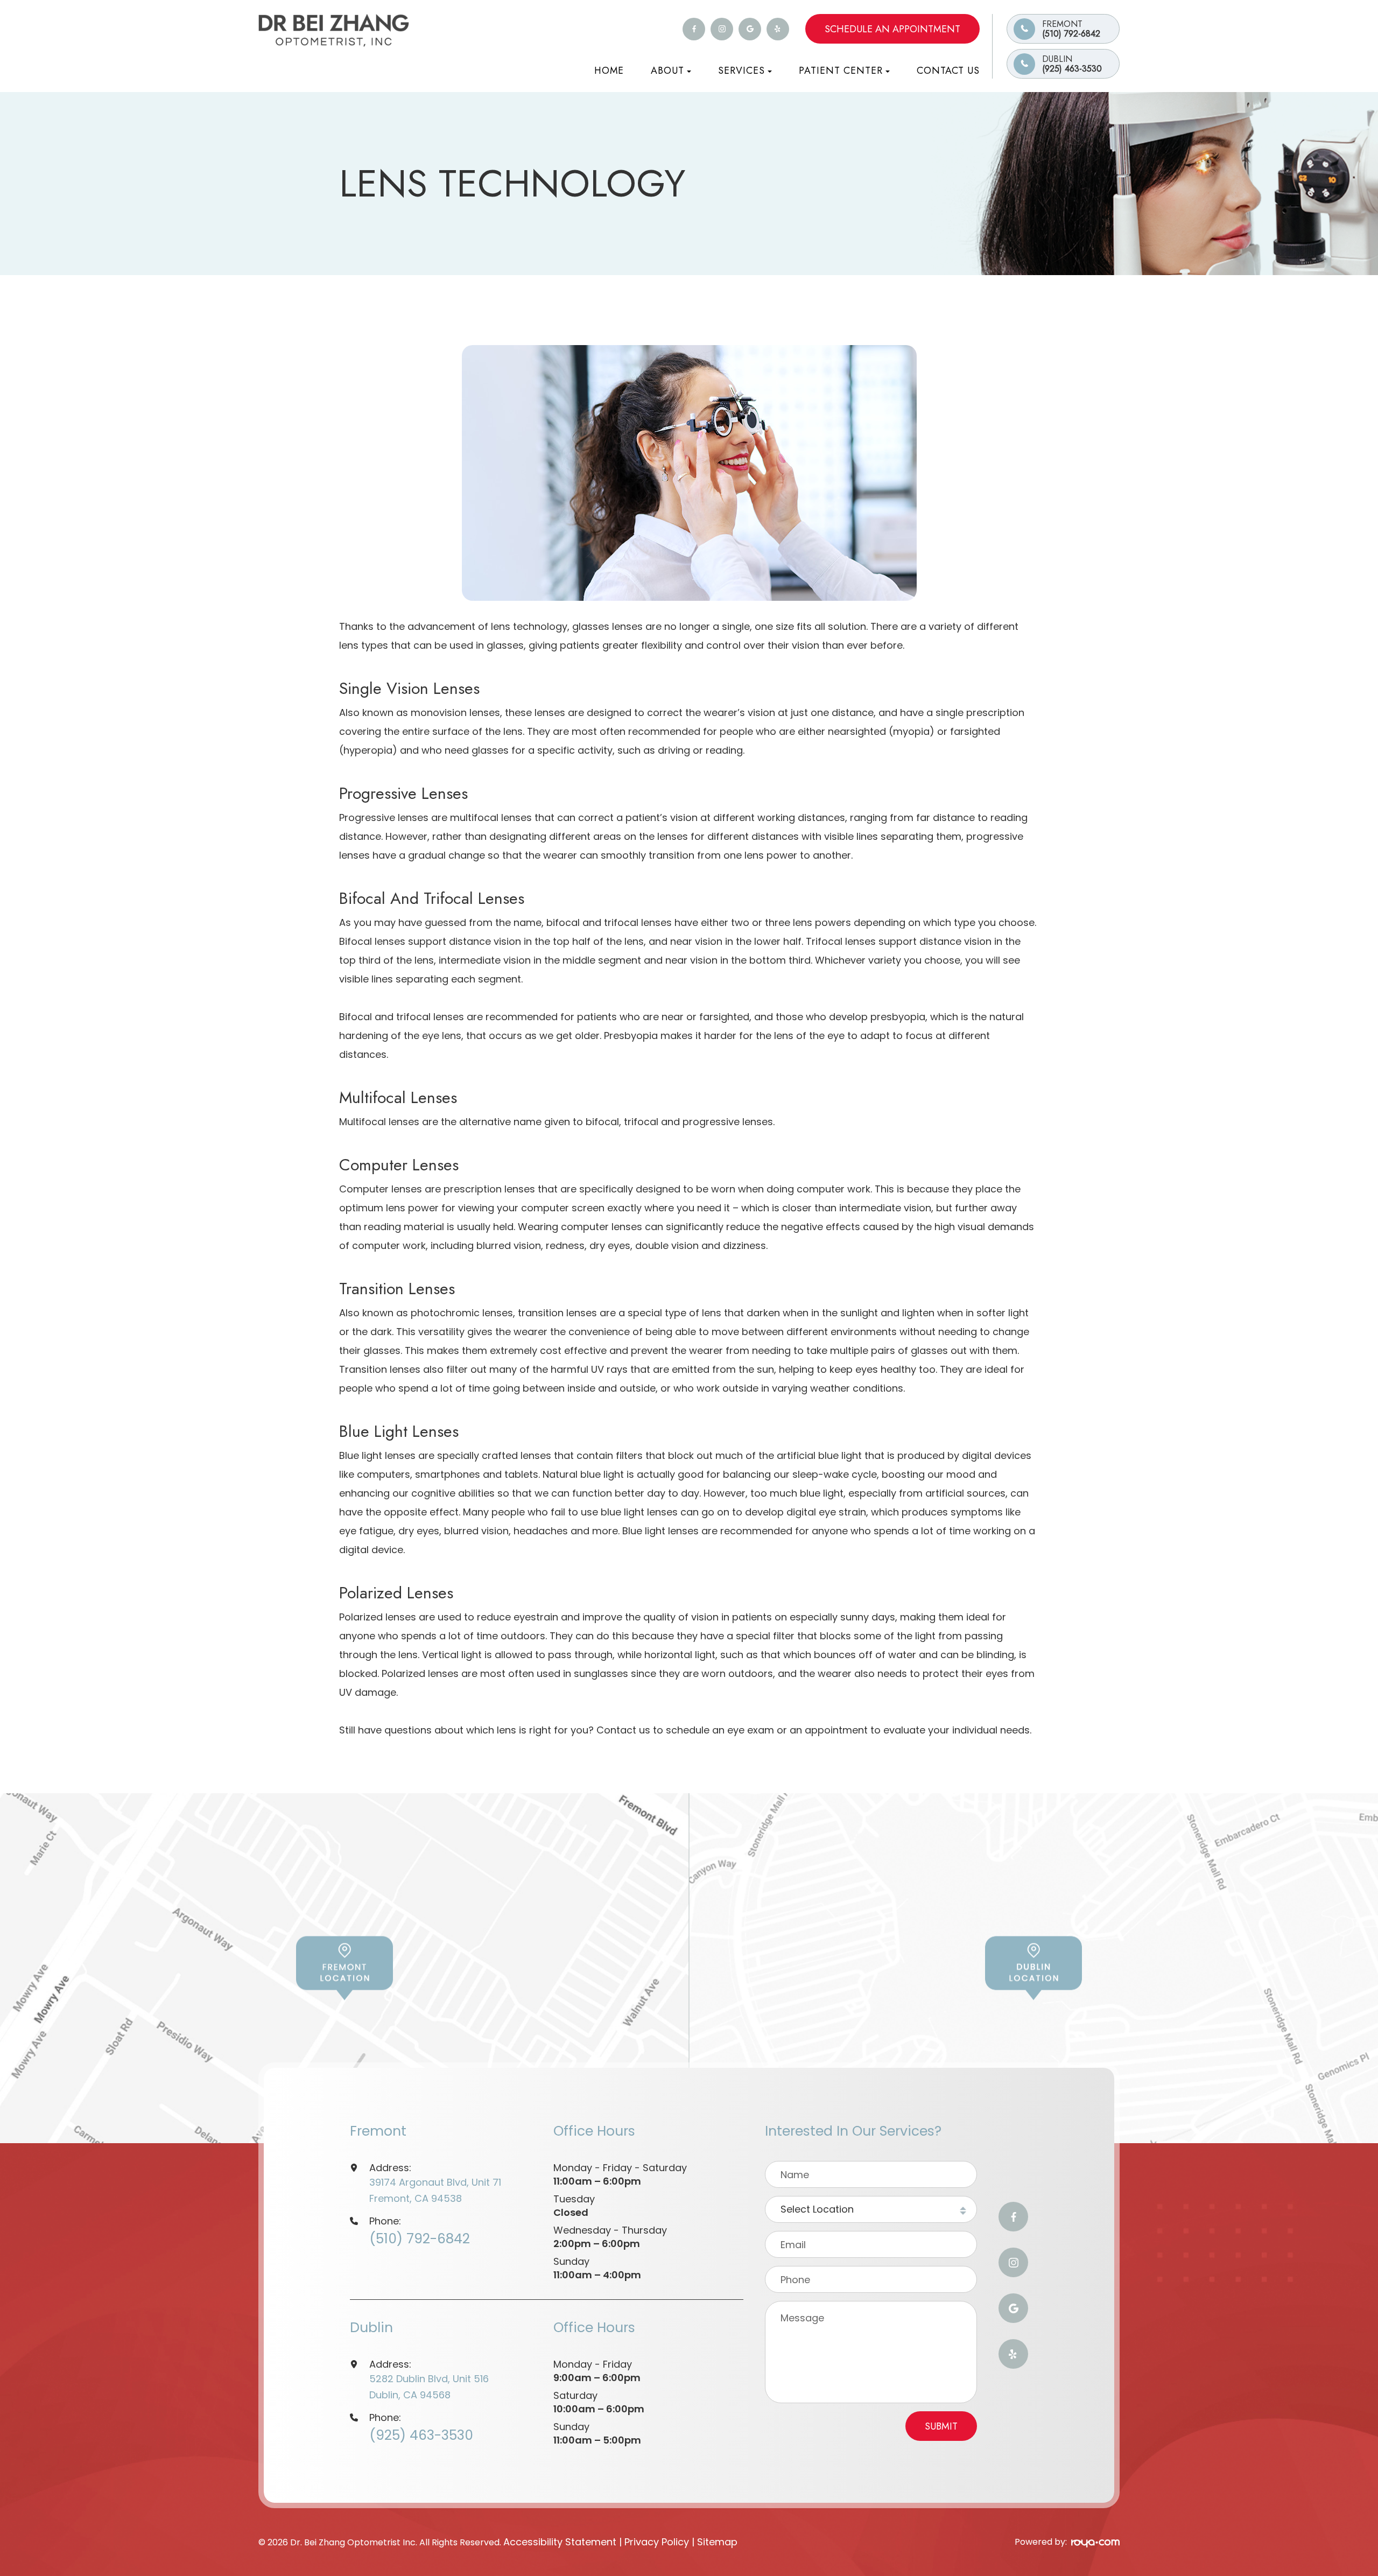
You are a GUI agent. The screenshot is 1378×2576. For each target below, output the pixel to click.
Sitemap (717, 2542)
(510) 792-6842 (1071, 29)
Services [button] (741, 71)
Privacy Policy (657, 2542)
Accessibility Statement (560, 2542)
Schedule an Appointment (892, 29)
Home (609, 71)
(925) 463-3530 (1072, 64)
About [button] (667, 71)
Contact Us (948, 71)
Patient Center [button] (841, 71)
